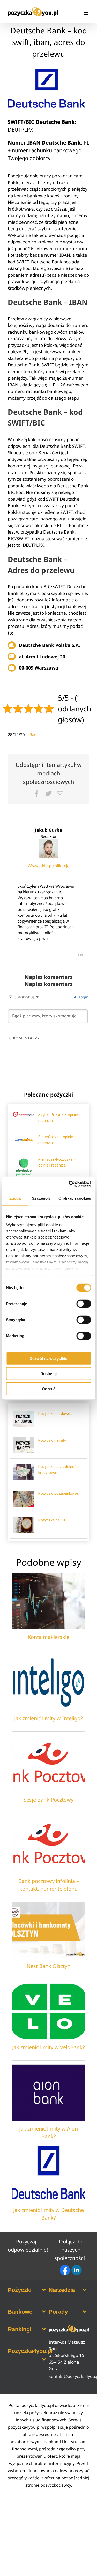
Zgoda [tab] (15, 1198)
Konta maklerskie (48, 1637)
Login (83, 997)
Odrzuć (49, 1389)
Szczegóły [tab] (41, 1198)
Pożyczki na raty (52, 1440)
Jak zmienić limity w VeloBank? (48, 2047)
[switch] (84, 1304)
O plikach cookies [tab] (75, 1198)
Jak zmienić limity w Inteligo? (48, 1718)
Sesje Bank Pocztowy (48, 1800)
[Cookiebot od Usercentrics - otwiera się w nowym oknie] (69, 1184)
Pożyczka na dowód (55, 1414)
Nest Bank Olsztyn (48, 1966)
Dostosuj (48, 1374)
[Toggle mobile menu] (87, 13)
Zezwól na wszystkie (49, 1358)
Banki (35, 735)
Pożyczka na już (52, 1520)
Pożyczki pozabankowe (58, 1493)
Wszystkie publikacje (49, 866)
